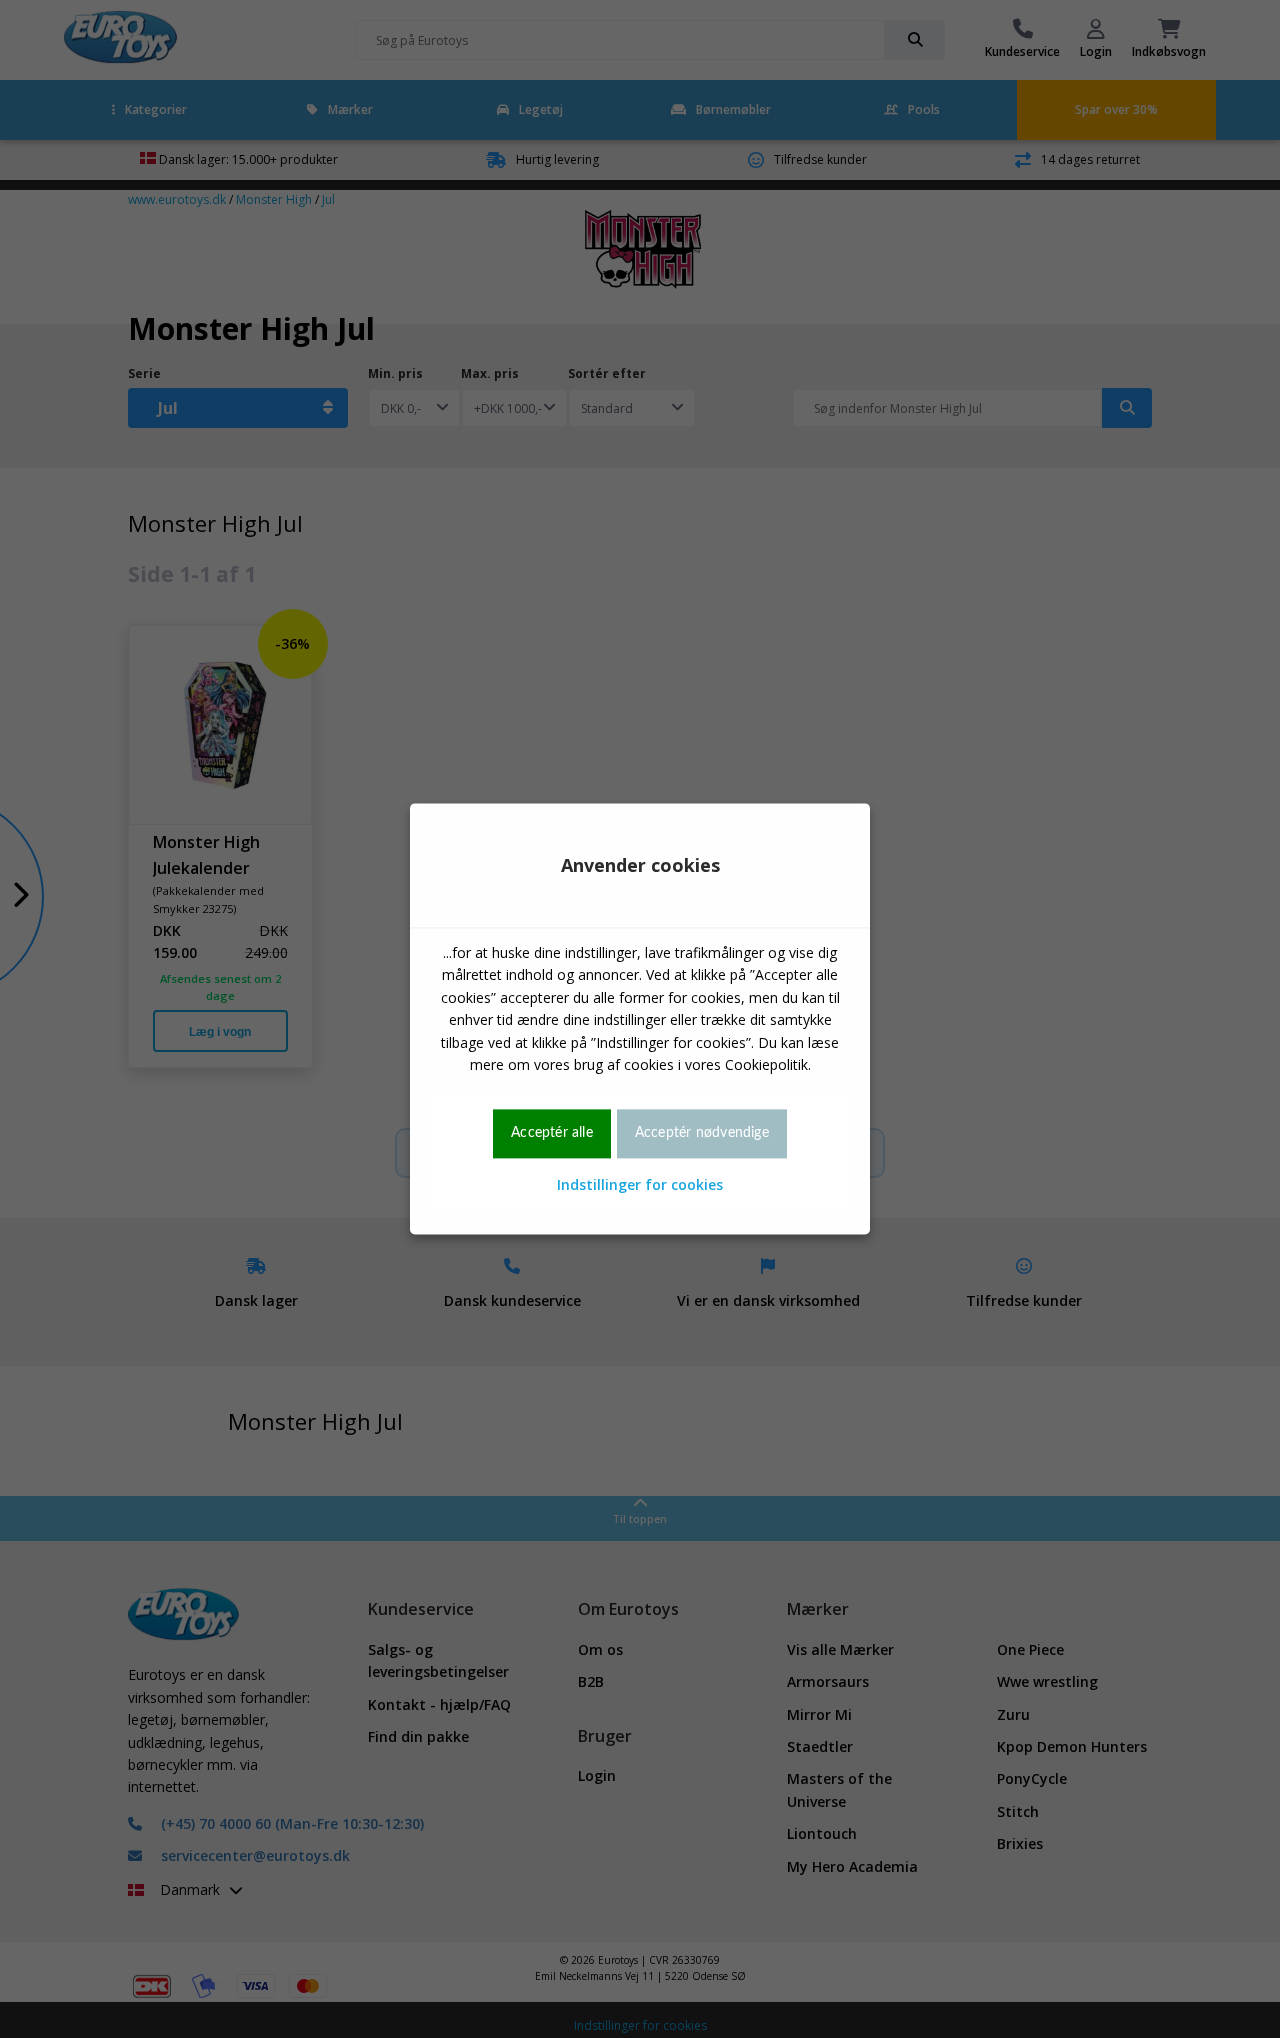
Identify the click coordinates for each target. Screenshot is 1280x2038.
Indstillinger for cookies (640, 1184)
